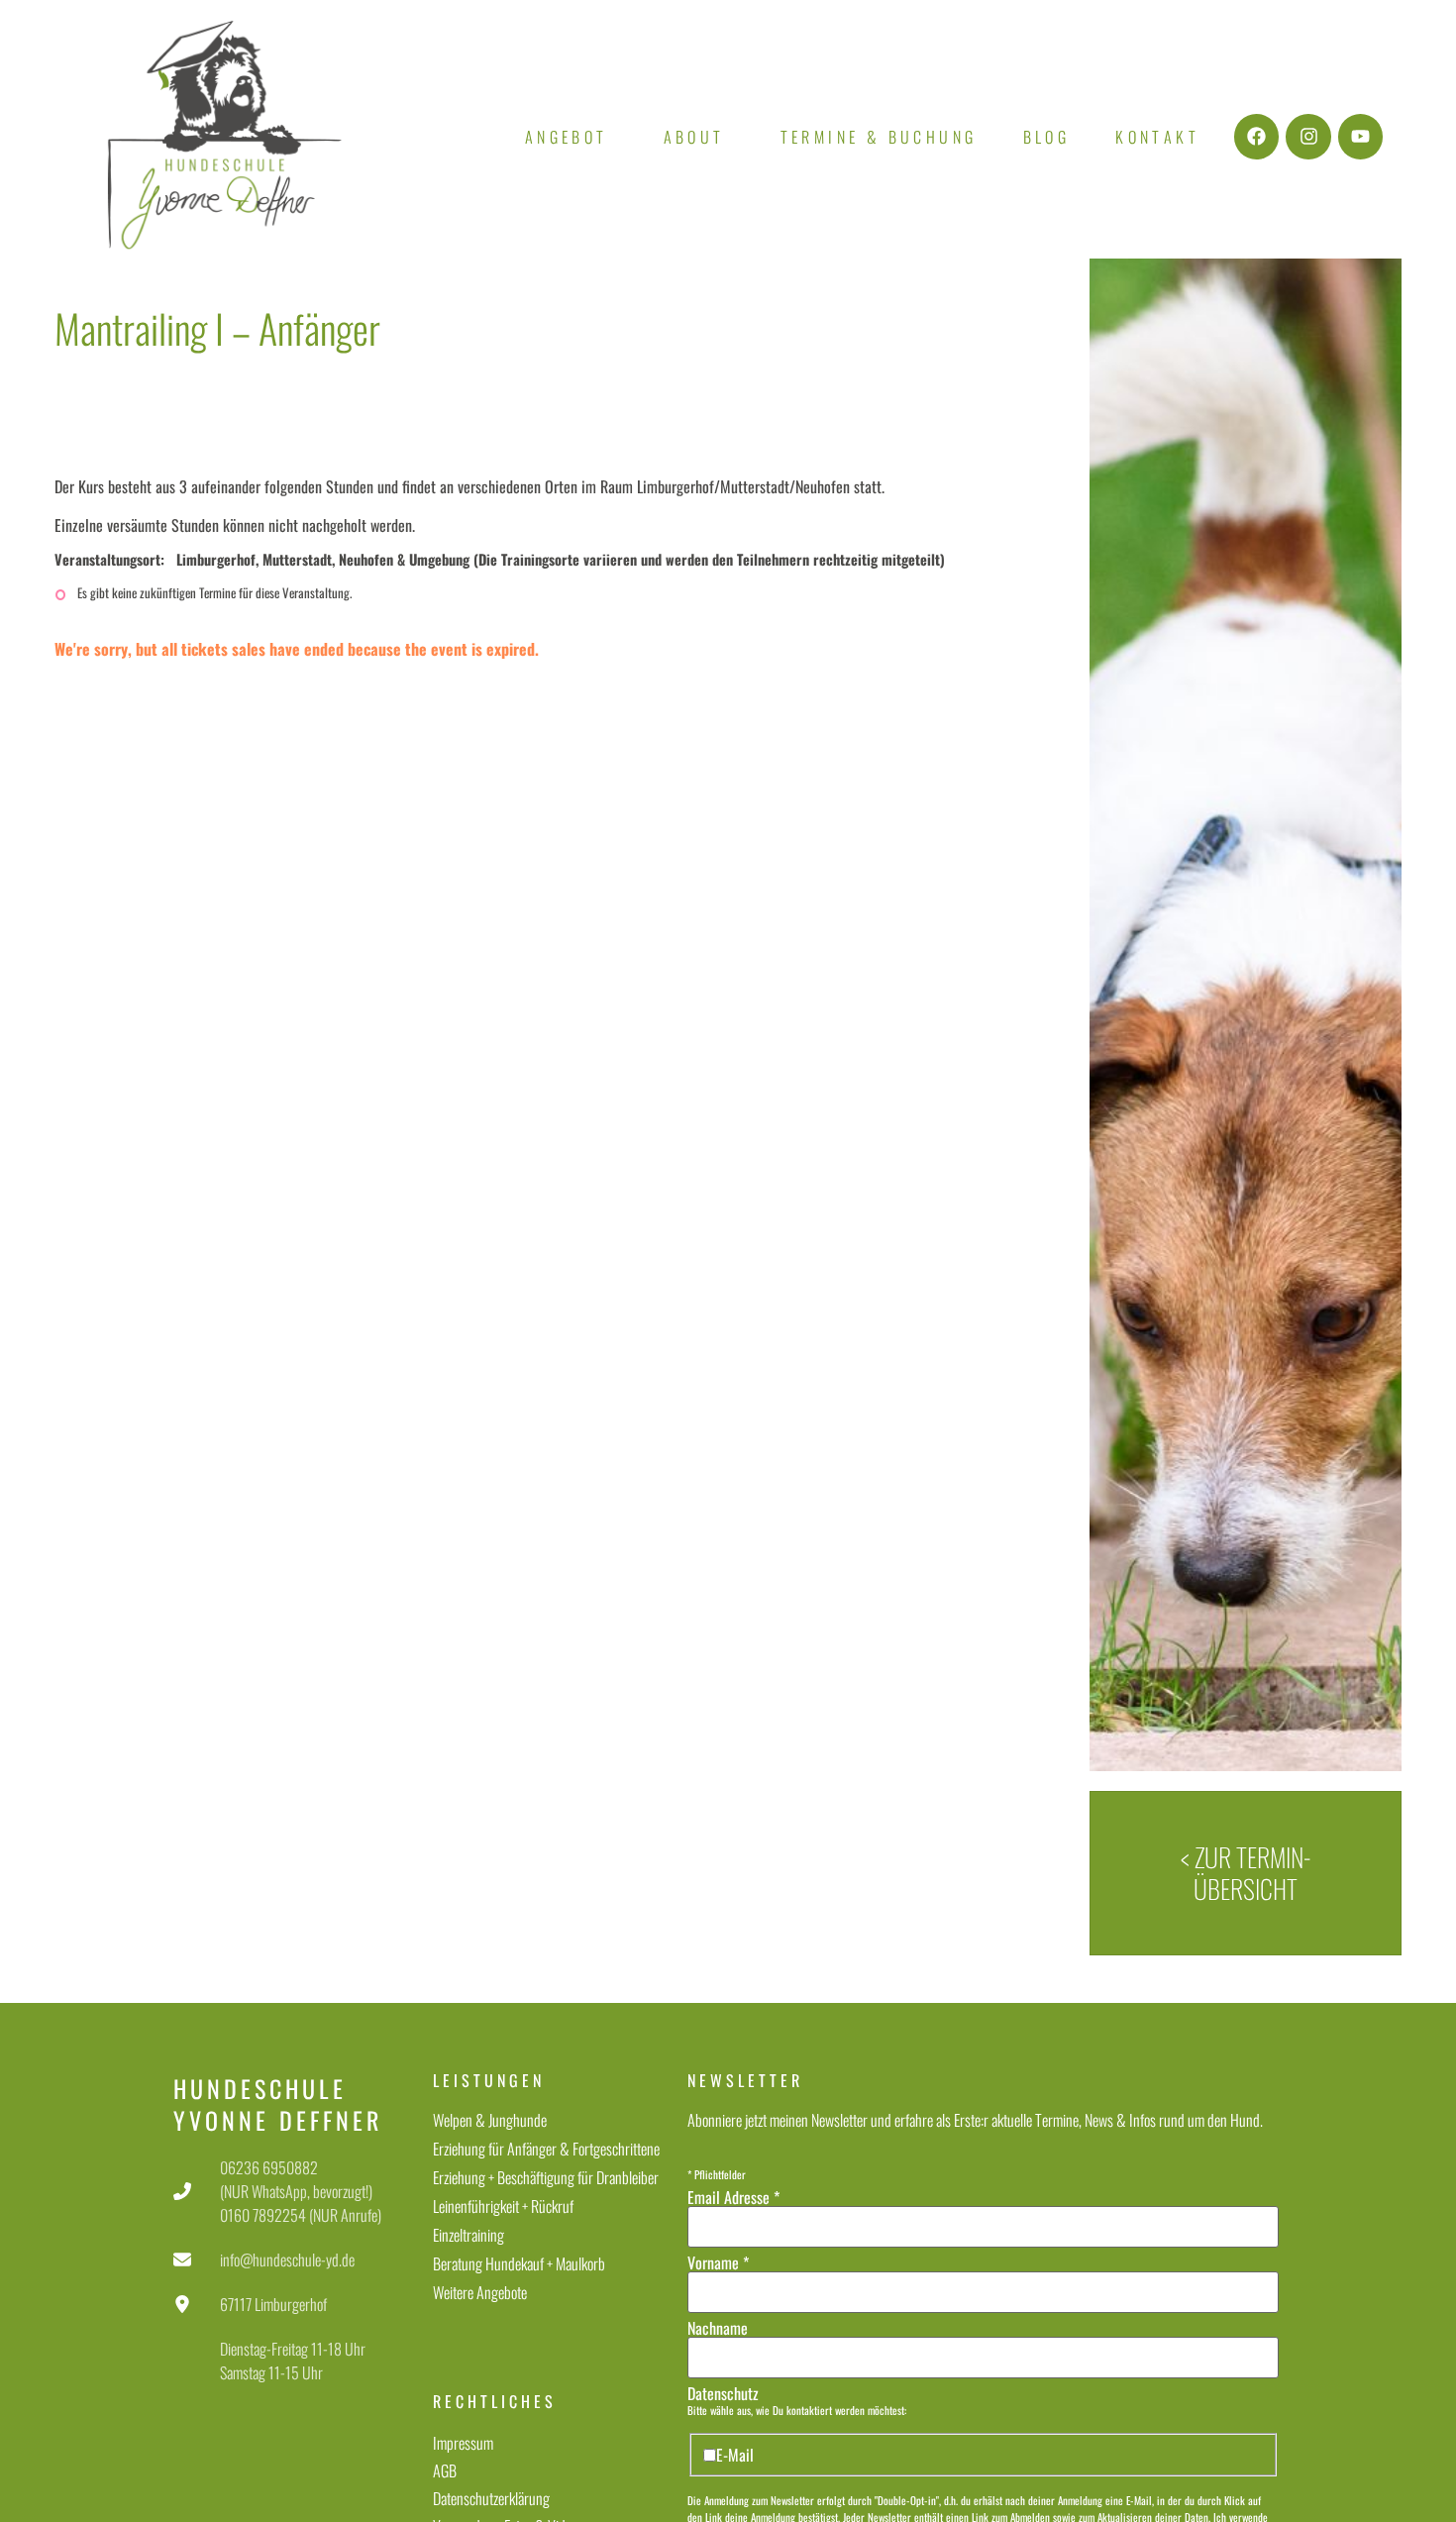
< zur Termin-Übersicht (1246, 1873)
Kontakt (1157, 137)
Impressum (463, 2443)
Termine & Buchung (879, 137)
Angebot (567, 137)
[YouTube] (1361, 137)
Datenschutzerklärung (491, 2498)
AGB (445, 2470)
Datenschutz (723, 2393)
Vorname (718, 2262)
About (694, 137)
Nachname (718, 2328)
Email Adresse (733, 2197)
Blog (1047, 137)
